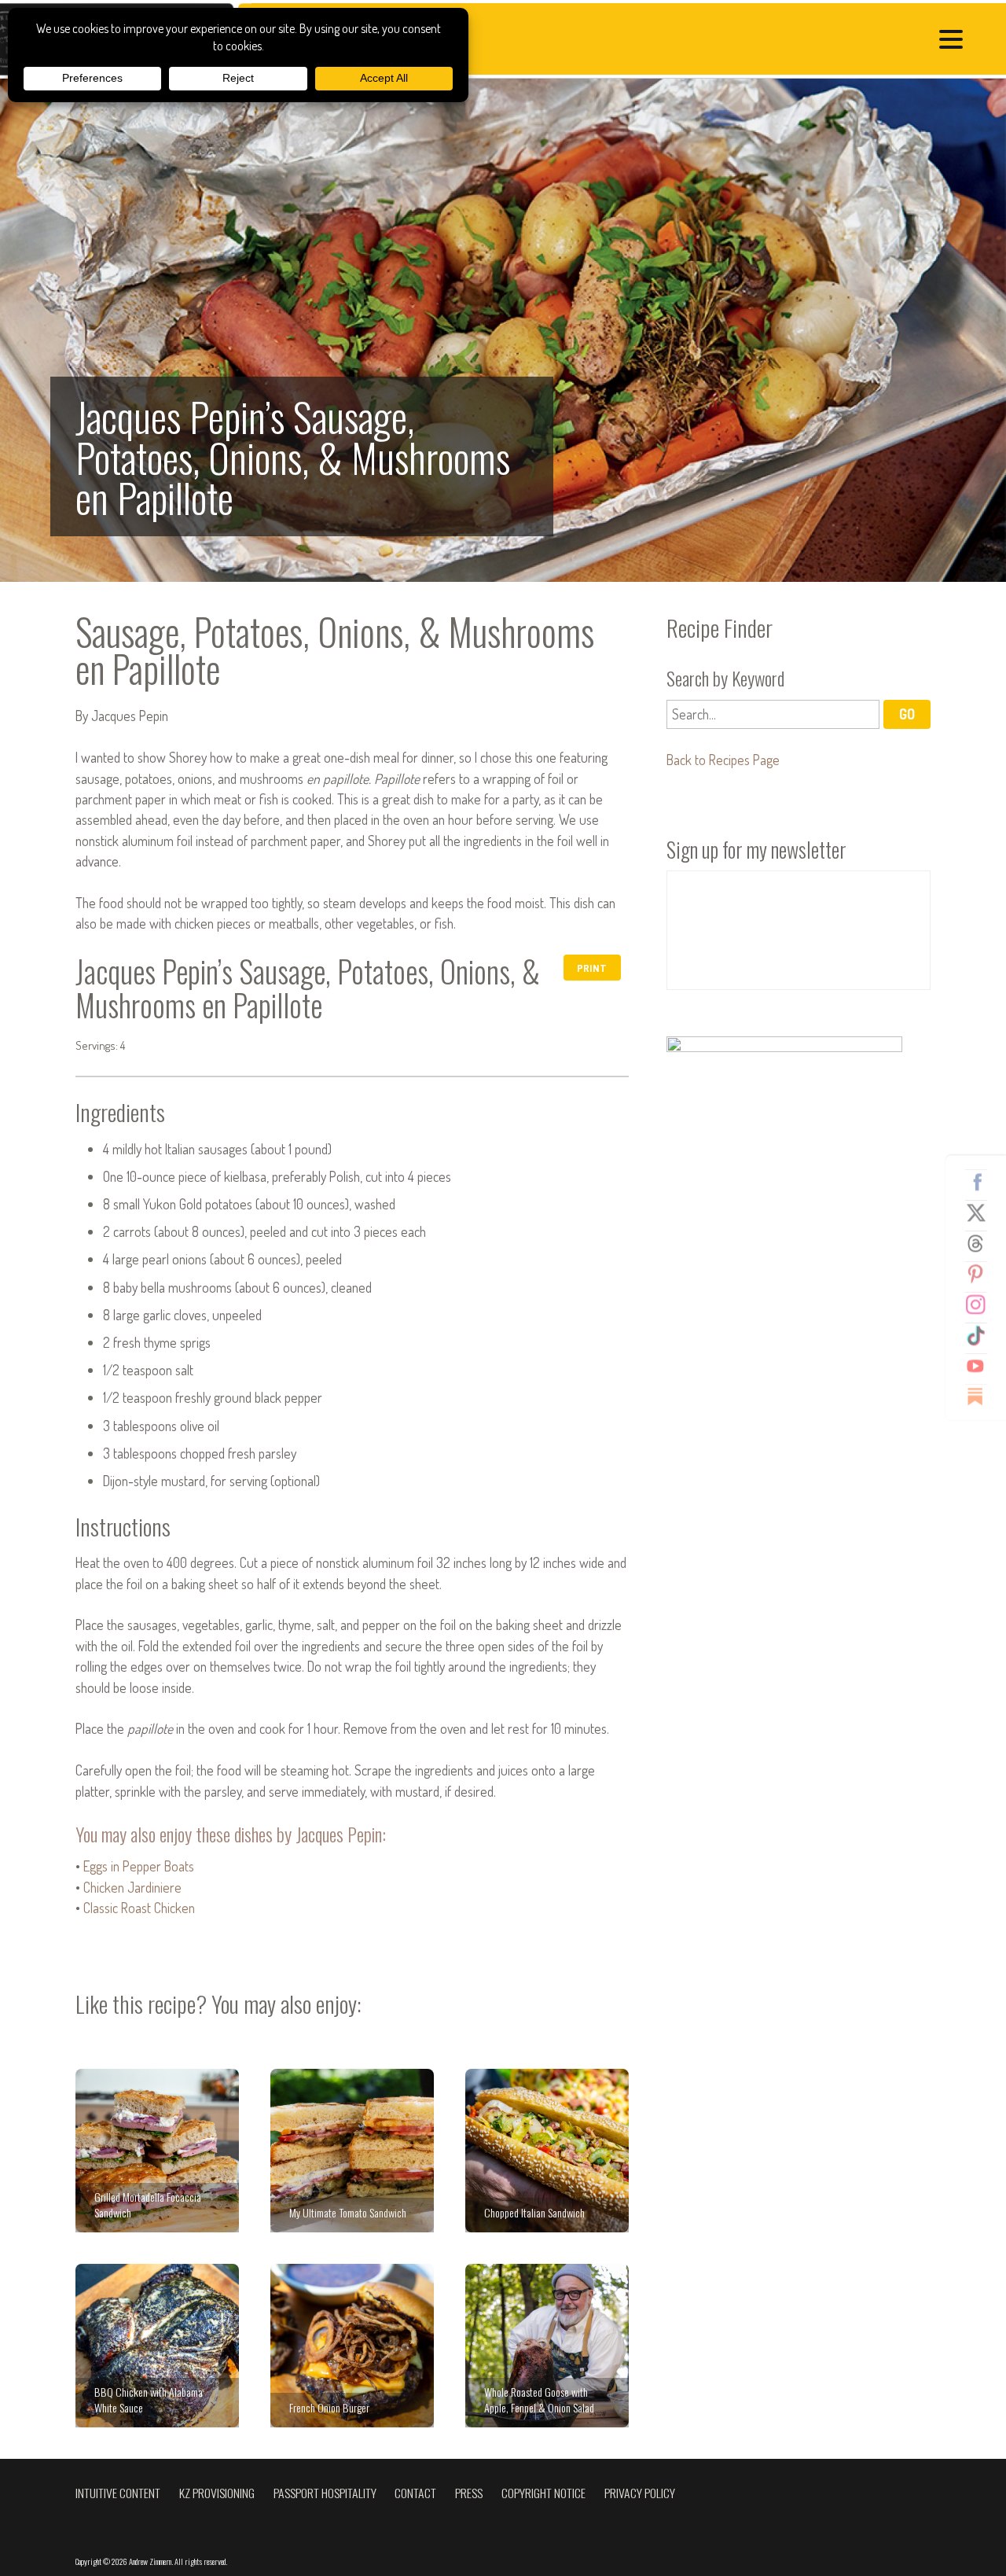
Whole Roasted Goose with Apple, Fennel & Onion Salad (547, 2346)
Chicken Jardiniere (132, 1887)
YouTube (982, 1366)
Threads (982, 1243)
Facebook (982, 1182)
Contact (415, 2493)
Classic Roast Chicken (139, 1908)
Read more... (503, 330)
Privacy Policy (640, 2493)
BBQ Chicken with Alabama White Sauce (157, 2346)
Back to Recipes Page (723, 760)
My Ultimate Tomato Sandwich (352, 2151)
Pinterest (982, 1274)
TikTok (982, 1335)
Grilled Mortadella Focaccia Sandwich (157, 2151)
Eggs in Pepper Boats (139, 1866)
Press (469, 2493)
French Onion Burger (352, 2346)
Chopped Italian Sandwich (547, 2151)
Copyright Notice (543, 2493)
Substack (982, 1397)
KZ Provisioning (217, 2493)
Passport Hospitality (325, 2493)
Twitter (982, 1213)
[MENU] (955, 41)
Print (592, 968)
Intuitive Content (118, 2493)
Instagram (982, 1305)
